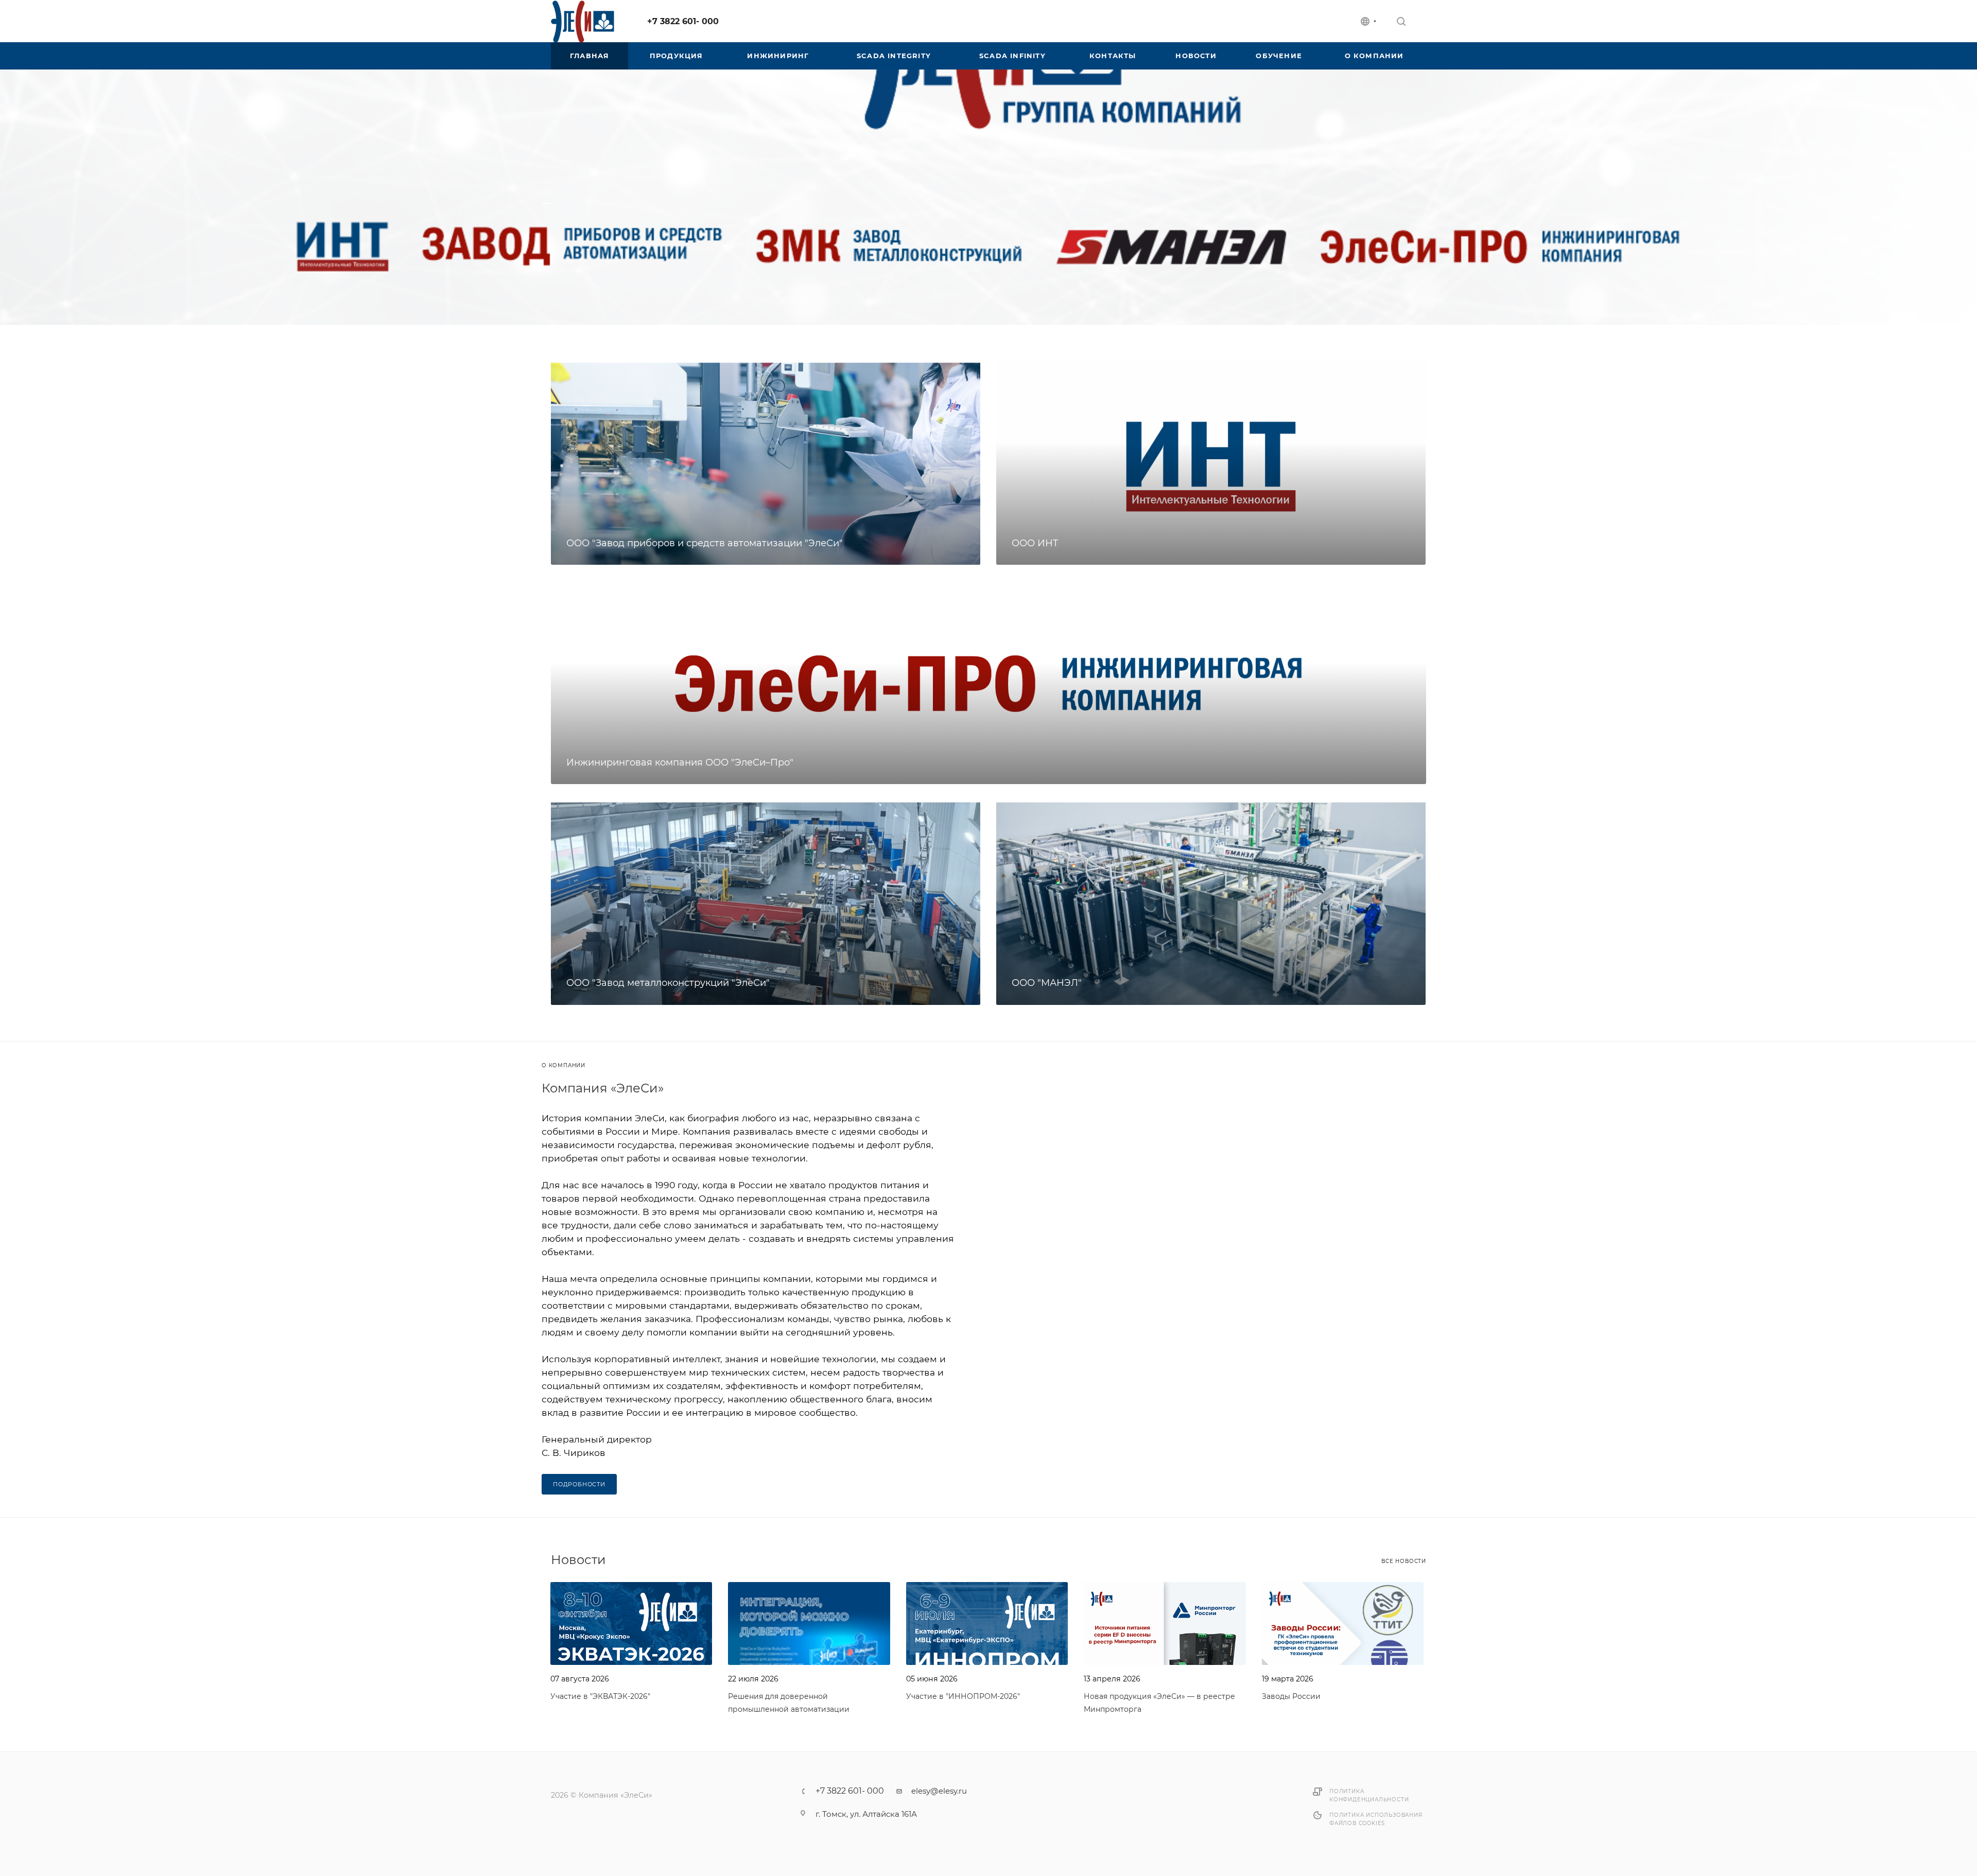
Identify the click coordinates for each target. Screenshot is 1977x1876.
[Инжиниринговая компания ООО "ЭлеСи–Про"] (989, 683)
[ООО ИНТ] (1211, 463)
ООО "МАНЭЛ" (1047, 983)
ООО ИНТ (1035, 543)
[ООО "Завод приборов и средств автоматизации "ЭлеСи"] (766, 463)
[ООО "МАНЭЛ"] (1211, 902)
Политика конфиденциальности (1369, 1795)
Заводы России (1291, 1696)
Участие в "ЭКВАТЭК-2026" (600, 1696)
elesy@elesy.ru (939, 1791)
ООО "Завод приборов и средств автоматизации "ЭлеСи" (705, 543)
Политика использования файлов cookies (1376, 1819)
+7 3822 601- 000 (683, 21)
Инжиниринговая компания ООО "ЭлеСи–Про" (680, 762)
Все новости (1404, 1561)
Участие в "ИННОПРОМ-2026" (963, 1696)
